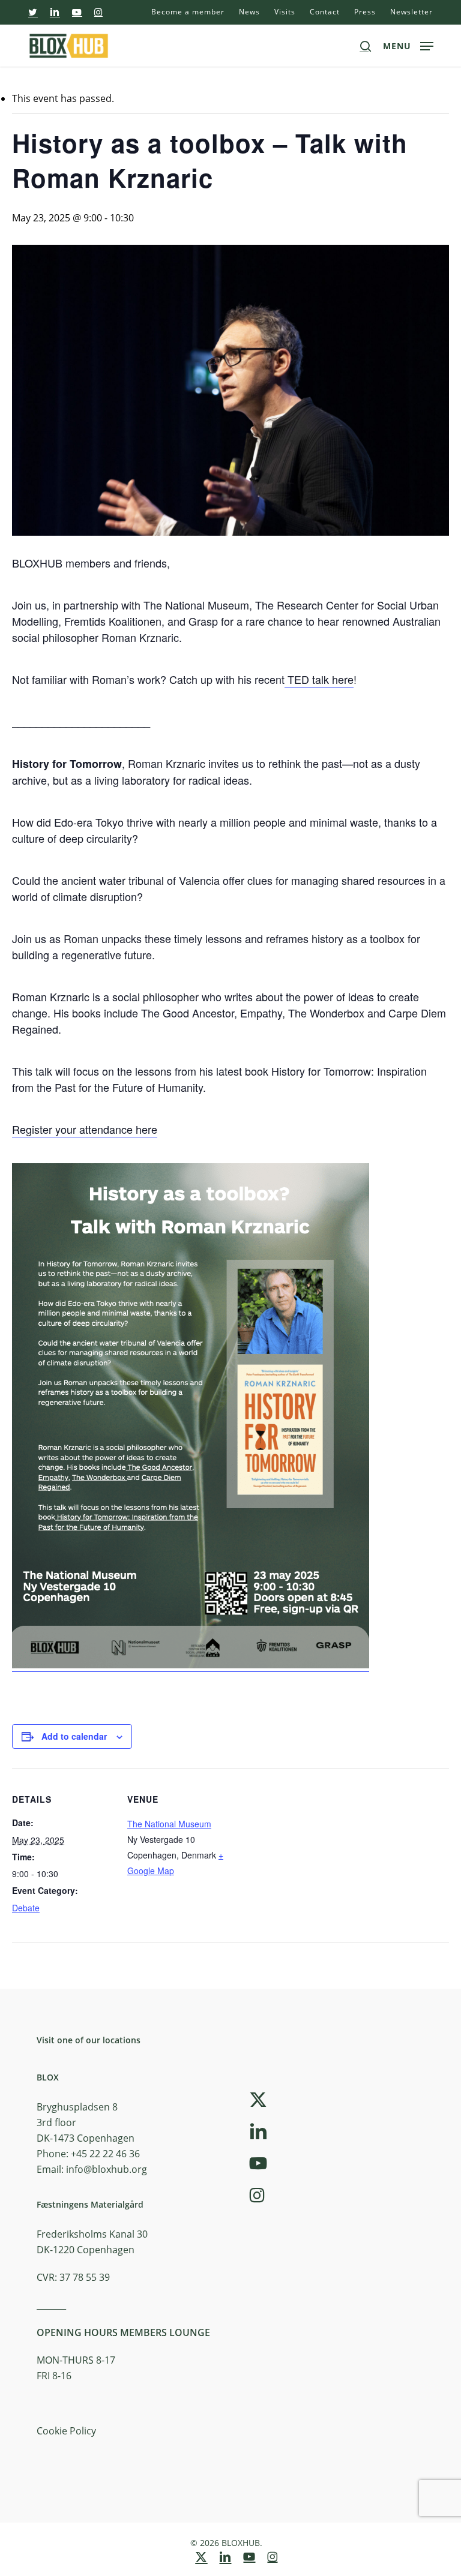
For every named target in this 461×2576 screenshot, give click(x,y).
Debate (26, 1908)
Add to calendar (74, 1736)
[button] (408, 44)
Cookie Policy (66, 2431)
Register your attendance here (85, 1129)
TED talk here (319, 679)
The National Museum (169, 1824)
